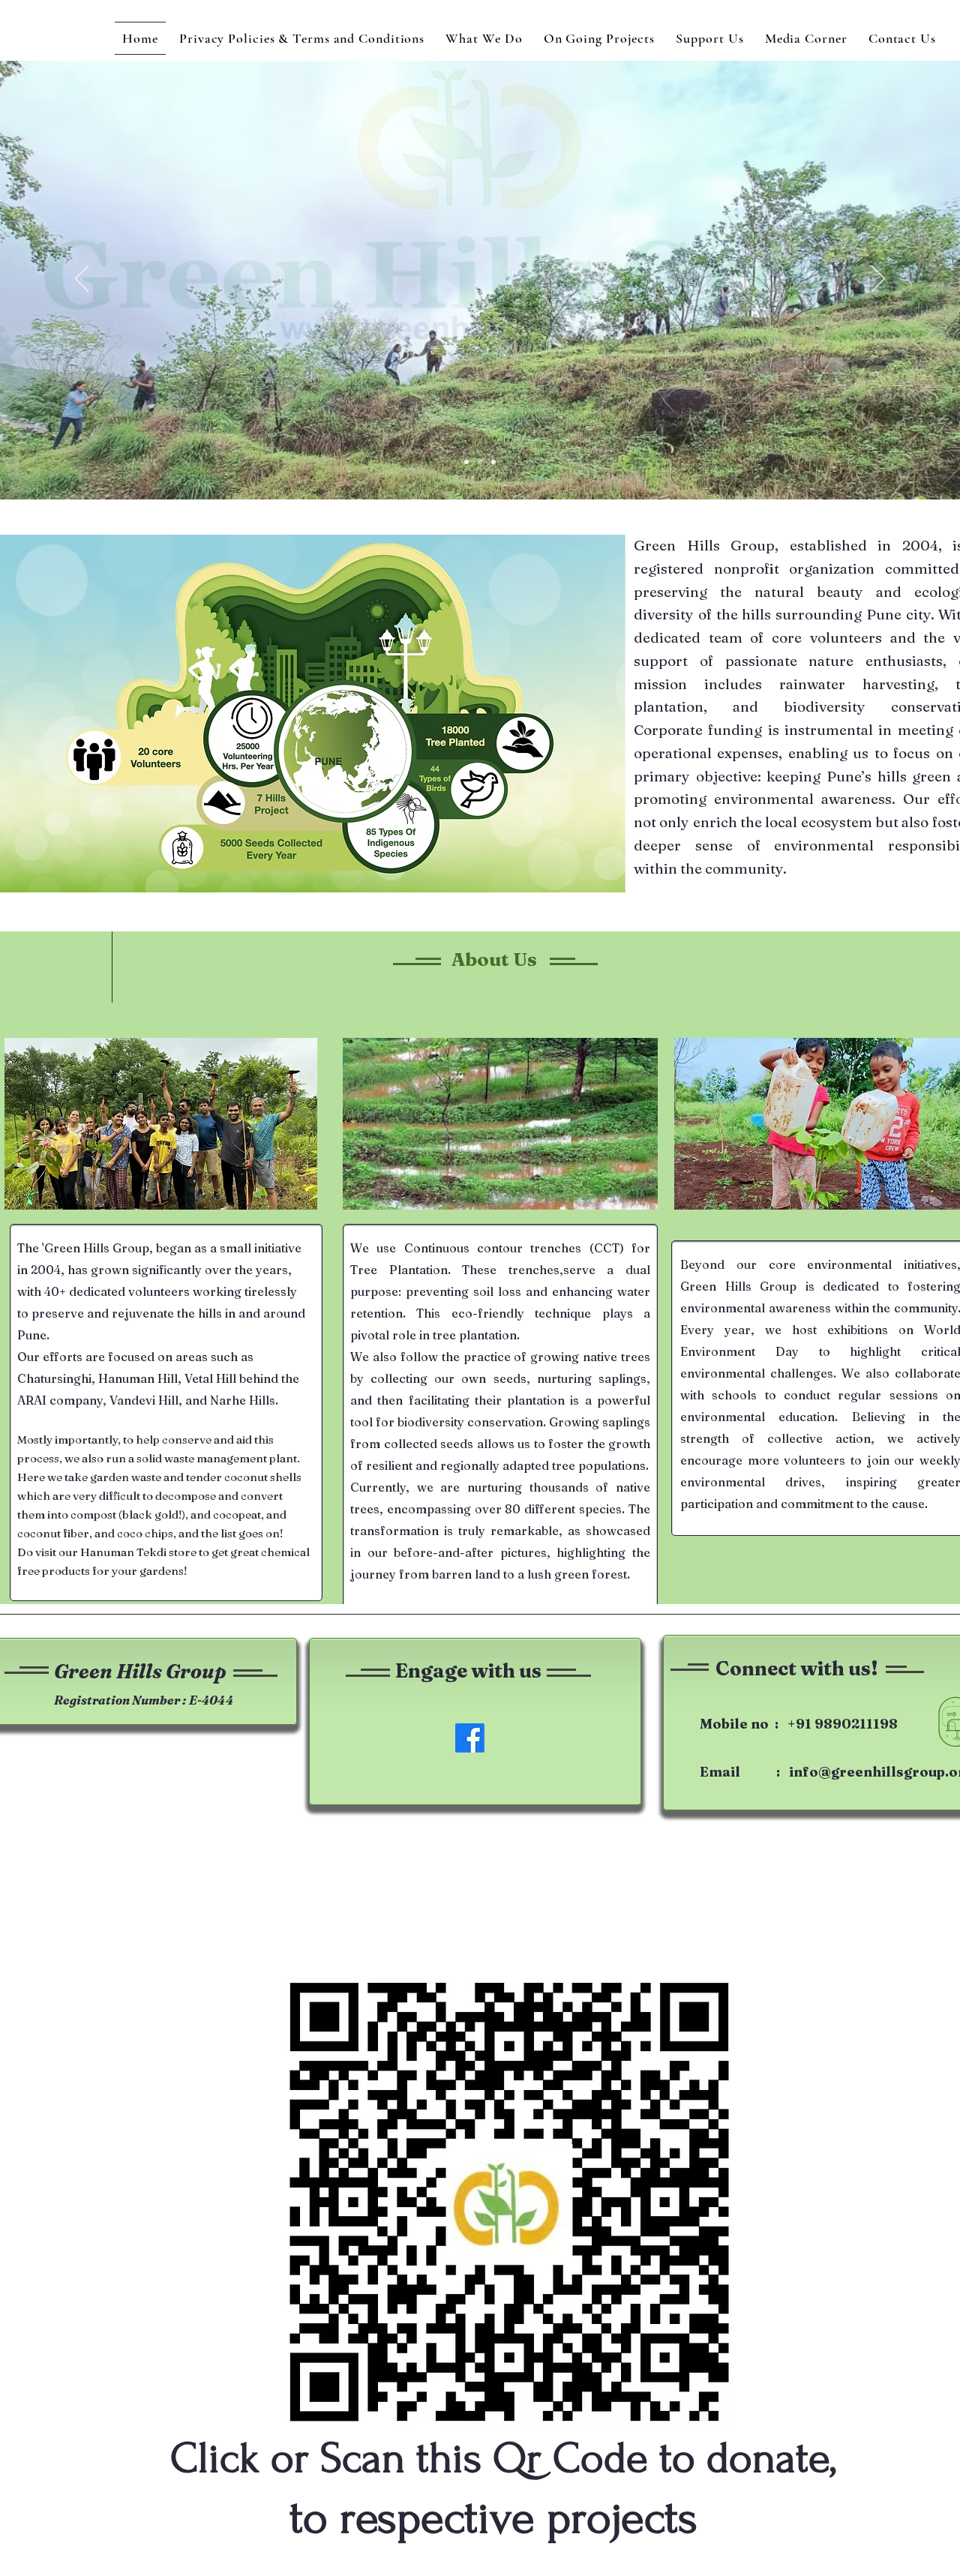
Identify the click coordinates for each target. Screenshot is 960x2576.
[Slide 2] (480, 462)
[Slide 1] (466, 462)
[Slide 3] (493, 462)
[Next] (878, 280)
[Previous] (82, 280)
